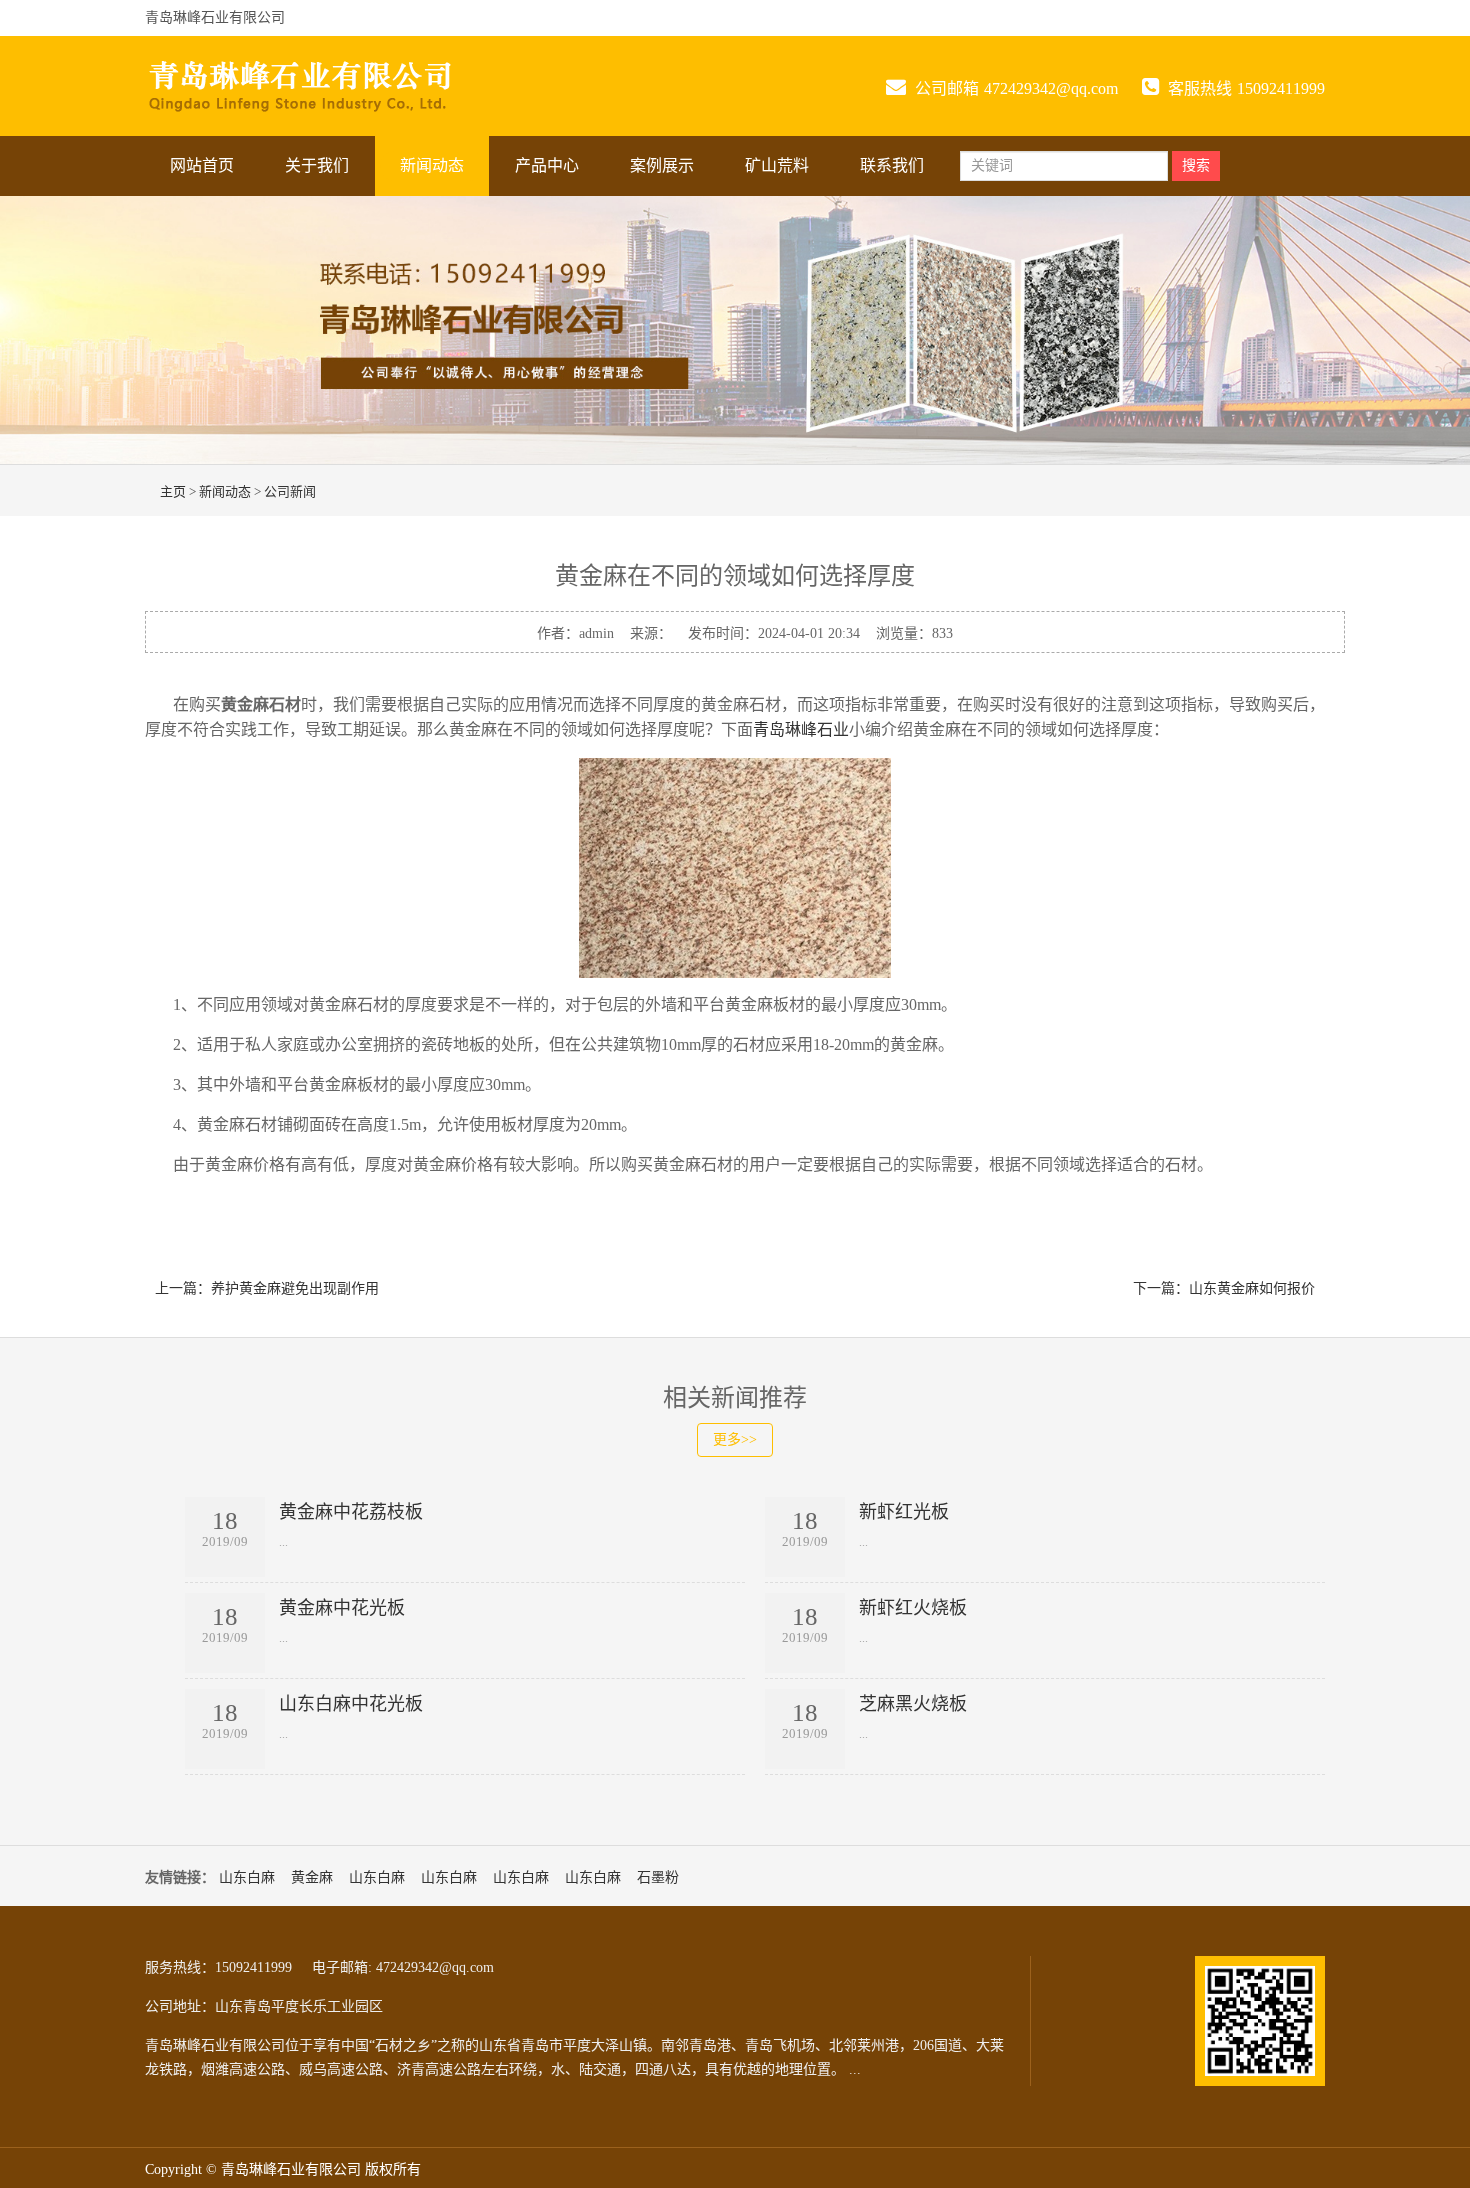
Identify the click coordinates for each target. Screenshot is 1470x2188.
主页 (173, 491)
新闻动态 (432, 165)
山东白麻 (247, 1877)
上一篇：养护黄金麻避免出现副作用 (267, 1288)
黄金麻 (312, 1877)
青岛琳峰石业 (801, 729)
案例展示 (662, 165)
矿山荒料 (777, 165)
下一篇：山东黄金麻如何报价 (1224, 1288)
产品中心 (547, 165)
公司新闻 (290, 491)
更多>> (735, 1439)
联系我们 (892, 165)
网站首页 (202, 165)
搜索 (1196, 165)
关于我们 (317, 165)
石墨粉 (658, 1877)
